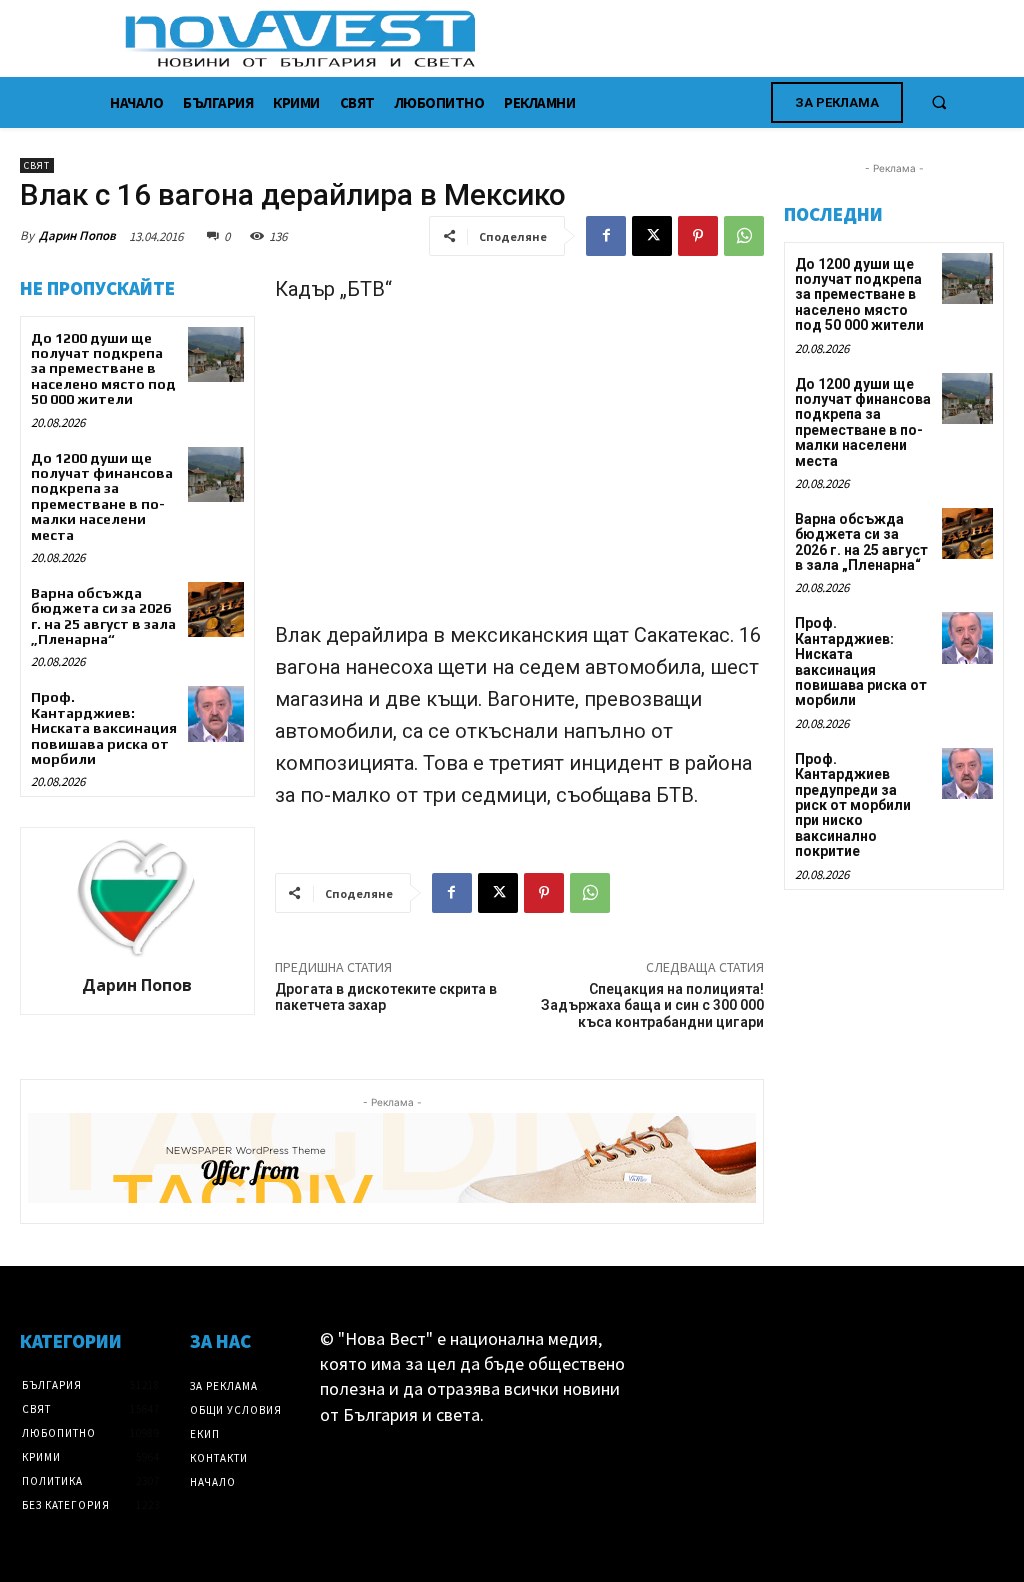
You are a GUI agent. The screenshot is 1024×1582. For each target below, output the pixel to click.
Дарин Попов (77, 235)
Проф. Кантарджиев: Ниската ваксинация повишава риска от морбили (104, 728)
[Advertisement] (519, 471)
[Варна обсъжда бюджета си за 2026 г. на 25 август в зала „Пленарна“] (215, 609)
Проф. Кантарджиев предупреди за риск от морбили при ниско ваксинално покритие (853, 805)
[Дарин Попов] (137, 898)
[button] (939, 102)
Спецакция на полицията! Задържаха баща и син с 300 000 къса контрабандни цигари (652, 1006)
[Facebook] (606, 236)
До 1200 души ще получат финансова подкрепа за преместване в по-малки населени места (102, 496)
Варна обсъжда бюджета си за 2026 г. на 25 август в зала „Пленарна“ (103, 616)
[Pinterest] (698, 236)
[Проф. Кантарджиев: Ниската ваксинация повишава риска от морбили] (215, 713)
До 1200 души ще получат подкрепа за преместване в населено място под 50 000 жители (103, 369)
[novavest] (564, 38)
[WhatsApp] (744, 236)
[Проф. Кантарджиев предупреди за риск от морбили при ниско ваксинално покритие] (967, 773)
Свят (37, 165)
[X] (652, 236)
